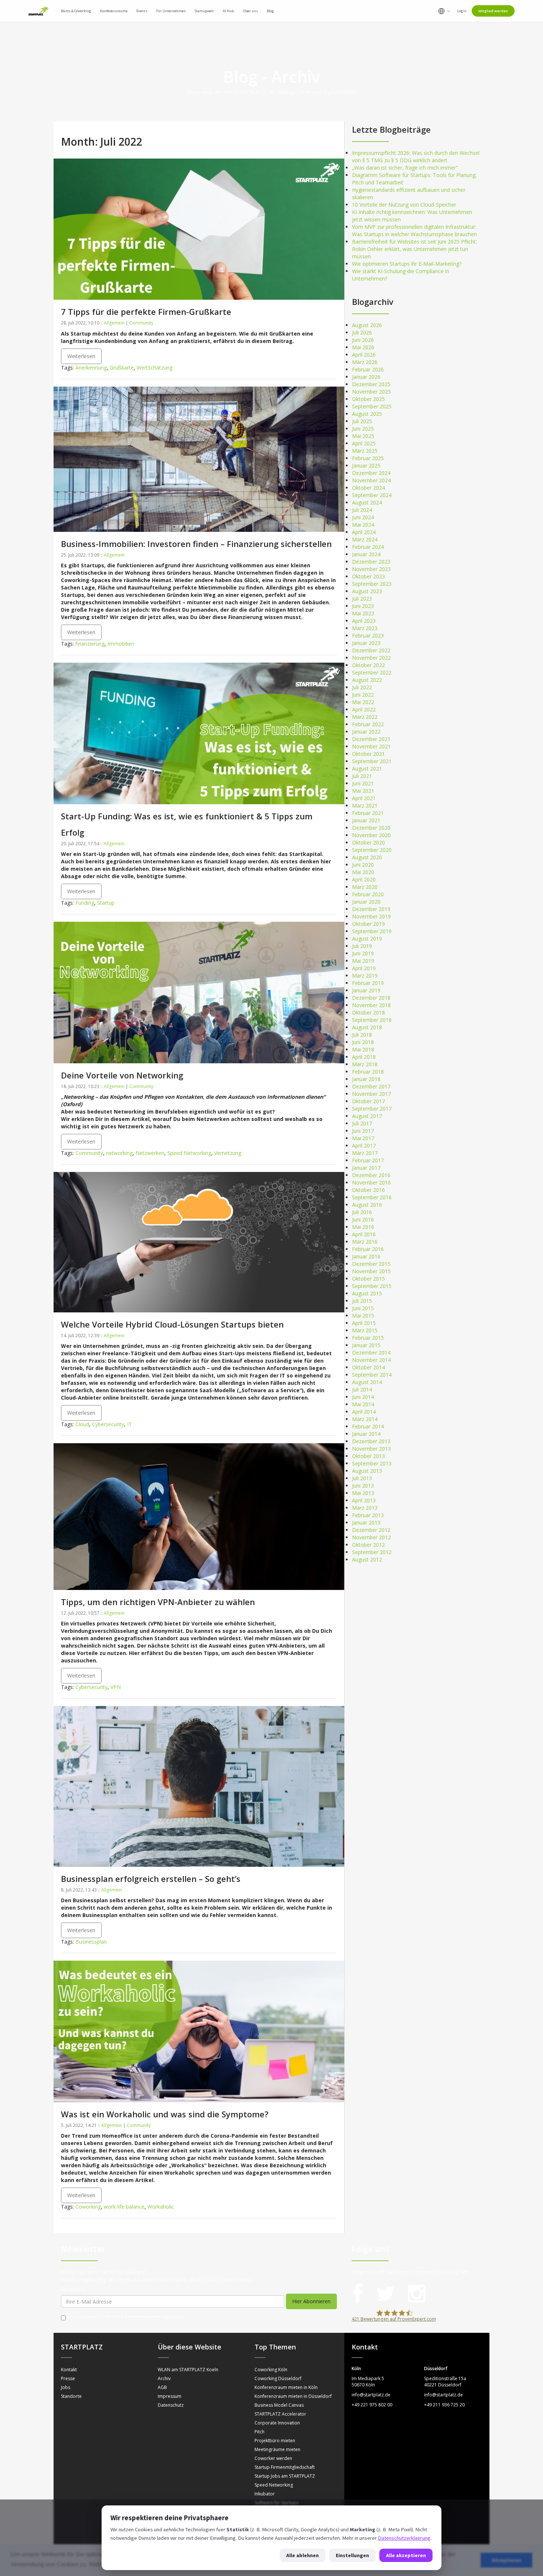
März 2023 (365, 628)
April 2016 (364, 1234)
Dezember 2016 (371, 1175)
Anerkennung (91, 368)
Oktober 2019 (368, 924)
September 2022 (372, 672)
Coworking (88, 2207)
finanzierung (90, 644)
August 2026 (367, 325)
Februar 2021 (368, 813)
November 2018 (371, 1005)
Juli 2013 (362, 1478)
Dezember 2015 (371, 1264)
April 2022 (364, 709)
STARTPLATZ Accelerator (280, 2414)
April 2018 (364, 1057)
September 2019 (372, 931)
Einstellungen (352, 2555)
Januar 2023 (366, 643)
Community (141, 323)
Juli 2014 (362, 1389)
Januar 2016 (366, 1256)
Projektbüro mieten (275, 2441)
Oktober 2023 (368, 576)
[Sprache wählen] (444, 11)
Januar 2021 (366, 820)
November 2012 (371, 1537)
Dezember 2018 (371, 998)
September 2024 (372, 495)
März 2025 (365, 451)
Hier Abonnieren (311, 2301)
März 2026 (365, 362)
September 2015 (372, 1286)
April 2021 (364, 798)
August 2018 (367, 1027)
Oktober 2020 (368, 842)
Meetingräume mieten (277, 2449)
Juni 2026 (363, 340)
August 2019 (367, 939)
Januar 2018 (366, 1079)
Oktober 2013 (368, 1456)
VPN (116, 1687)
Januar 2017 (366, 1168)
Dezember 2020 (371, 828)
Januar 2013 (366, 1523)
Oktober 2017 (368, 1101)
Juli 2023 (362, 599)
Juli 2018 (362, 1035)
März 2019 (365, 976)
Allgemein (114, 323)
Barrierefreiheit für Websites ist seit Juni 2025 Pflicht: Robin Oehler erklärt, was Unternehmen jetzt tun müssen (414, 249)
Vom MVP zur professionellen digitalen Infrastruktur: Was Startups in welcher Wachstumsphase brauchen (414, 230)
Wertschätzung (155, 368)
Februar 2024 (368, 547)
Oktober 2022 (368, 665)
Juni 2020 (363, 865)
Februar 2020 (368, 894)
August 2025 (367, 414)
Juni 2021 (363, 783)
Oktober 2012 (368, 1545)
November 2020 (371, 835)
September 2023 (372, 584)
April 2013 (364, 1500)
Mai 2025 (363, 436)
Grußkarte (122, 368)
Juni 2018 (363, 1042)
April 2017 (364, 1146)
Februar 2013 (368, 1515)
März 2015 (365, 1330)
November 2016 (371, 1182)
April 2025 (364, 443)
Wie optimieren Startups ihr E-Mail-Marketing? (407, 264)
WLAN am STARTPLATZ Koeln (188, 2370)
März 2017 (365, 1153)
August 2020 (367, 857)
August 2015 (367, 1293)
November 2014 (371, 1360)
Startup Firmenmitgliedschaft (285, 2467)
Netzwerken (150, 1153)
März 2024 (365, 539)
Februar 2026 (368, 369)
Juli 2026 (362, 332)
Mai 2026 (363, 347)
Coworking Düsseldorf (278, 2378)
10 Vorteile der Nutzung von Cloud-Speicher (404, 205)
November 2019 (371, 916)
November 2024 (371, 480)
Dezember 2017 (371, 1086)
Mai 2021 (363, 791)
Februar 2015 (368, 1338)
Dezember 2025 (371, 384)
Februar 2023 (368, 635)
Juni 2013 (363, 1486)
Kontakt (69, 2370)
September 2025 (372, 406)
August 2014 (367, 1382)
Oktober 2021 (368, 754)
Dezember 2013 (371, 1441)
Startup (106, 903)
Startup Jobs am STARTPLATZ (285, 2476)
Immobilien (121, 644)
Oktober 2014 (368, 1367)
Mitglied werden (493, 11)
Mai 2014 (363, 1404)
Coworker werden (273, 2458)
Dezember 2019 (371, 909)
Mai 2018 (363, 1049)
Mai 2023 (363, 613)
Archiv (164, 2378)
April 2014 (364, 1412)
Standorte (71, 2396)
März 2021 (365, 806)
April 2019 (364, 968)
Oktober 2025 (368, 399)
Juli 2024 (362, 510)
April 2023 (364, 621)
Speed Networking (189, 1153)
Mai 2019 (363, 961)
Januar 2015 (366, 1345)
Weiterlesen (81, 356)
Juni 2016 (363, 1219)
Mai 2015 (363, 1316)
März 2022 (365, 717)
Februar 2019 (368, 983)
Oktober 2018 (368, 1012)
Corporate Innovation (277, 2423)
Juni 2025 (363, 429)
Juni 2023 (363, 606)
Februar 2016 (368, 1249)
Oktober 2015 (368, 1279)
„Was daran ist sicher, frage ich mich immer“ (405, 168)
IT (129, 1424)
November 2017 (371, 1094)
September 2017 (372, 1109)
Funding (85, 903)
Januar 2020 (366, 902)
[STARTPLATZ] (38, 11)
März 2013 (365, 1508)
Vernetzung (228, 1153)
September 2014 (372, 1375)
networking (119, 1153)
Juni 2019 (363, 953)
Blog (270, 11)
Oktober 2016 (368, 1190)
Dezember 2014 (371, 1352)
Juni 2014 (363, 1397)
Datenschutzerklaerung (404, 2538)
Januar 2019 (366, 990)
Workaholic (161, 2207)
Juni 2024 (363, 517)
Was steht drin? (73, 2289)
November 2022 (371, 658)
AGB (162, 2387)
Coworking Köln (271, 2370)
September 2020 (372, 850)
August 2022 (367, 680)
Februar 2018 (368, 1072)
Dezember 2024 (371, 473)
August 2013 (367, 1471)
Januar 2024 (366, 554)
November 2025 (371, 392)
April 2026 (364, 355)
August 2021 (367, 769)
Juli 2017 (362, 1123)
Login (462, 11)
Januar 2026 (366, 377)
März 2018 (365, 1064)
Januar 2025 (366, 465)
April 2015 (364, 1323)
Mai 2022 (363, 702)
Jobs (66, 2387)
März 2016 (365, 1242)
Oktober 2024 (368, 488)
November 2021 (371, 746)
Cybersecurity (108, 1424)
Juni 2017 (363, 1131)
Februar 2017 (368, 1160)
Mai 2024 (363, 525)
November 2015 (371, 1271)
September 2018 (372, 1020)
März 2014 (365, 1419)
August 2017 (367, 1116)
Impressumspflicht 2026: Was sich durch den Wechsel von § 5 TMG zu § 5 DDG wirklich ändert (416, 157)
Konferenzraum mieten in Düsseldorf (293, 2396)
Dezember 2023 (371, 562)
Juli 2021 (362, 776)
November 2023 (371, 569)
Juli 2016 (362, 1212)
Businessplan (91, 1942)
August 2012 (367, 1559)
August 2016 (367, 1205)
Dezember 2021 (371, 739)
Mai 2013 (363, 1493)
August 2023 (367, 591)
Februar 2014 (368, 1426)
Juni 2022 (363, 695)
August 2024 (367, 502)
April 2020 (364, 879)
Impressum (170, 2396)
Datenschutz (173, 2317)
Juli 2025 (362, 421)
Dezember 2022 (371, 650)
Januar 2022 (366, 732)
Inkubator (265, 2494)
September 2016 (372, 1197)
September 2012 (372, 1552)
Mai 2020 (363, 872)
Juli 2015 (362, 1301)
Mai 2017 (363, 1138)
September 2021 (372, 761)
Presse (68, 2378)
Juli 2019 (362, 946)
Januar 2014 (366, 1434)
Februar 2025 (368, 458)
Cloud (82, 1424)
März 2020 (365, 887)
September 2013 (372, 1463)
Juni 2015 (363, 1308)
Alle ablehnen (303, 2555)
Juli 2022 (362, 687)
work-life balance (124, 2207)
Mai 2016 (363, 1227)
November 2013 (371, 1449)
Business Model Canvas (279, 2405)
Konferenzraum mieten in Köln (286, 2387)
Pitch (259, 2432)
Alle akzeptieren (406, 2555)
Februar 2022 (368, 724)
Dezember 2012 (371, 1530)
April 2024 (364, 532)
